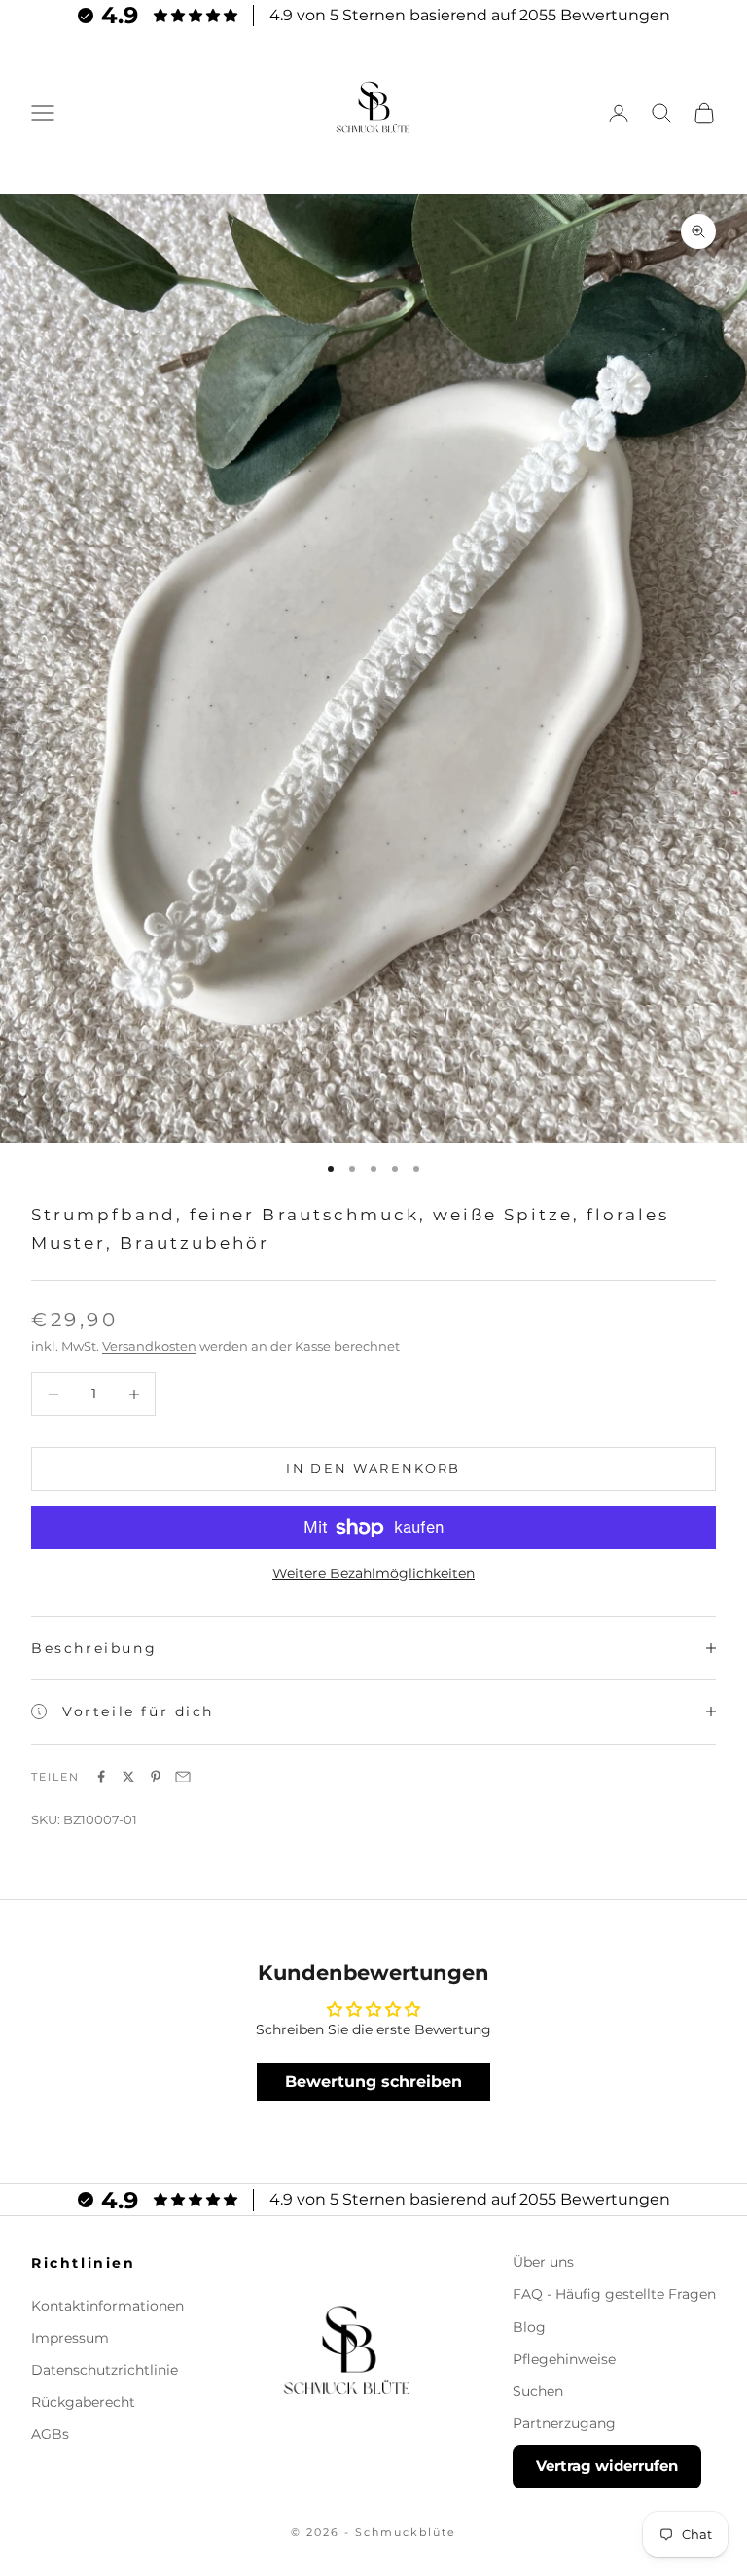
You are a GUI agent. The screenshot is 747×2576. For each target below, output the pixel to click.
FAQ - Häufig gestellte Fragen (614, 2294)
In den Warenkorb (373, 1468)
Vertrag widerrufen (607, 2466)
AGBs (50, 2434)
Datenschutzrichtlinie (105, 2370)
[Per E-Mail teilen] (183, 1777)
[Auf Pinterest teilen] (156, 1777)
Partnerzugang (564, 2423)
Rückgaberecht (83, 2402)
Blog (529, 2327)
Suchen (538, 2391)
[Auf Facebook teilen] (101, 1777)
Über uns (543, 2262)
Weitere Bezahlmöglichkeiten (373, 1573)
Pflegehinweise (564, 2359)
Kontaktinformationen (107, 2306)
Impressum (70, 2338)
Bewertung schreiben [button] (373, 2082)
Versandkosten (149, 1346)
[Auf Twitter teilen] (128, 1777)
